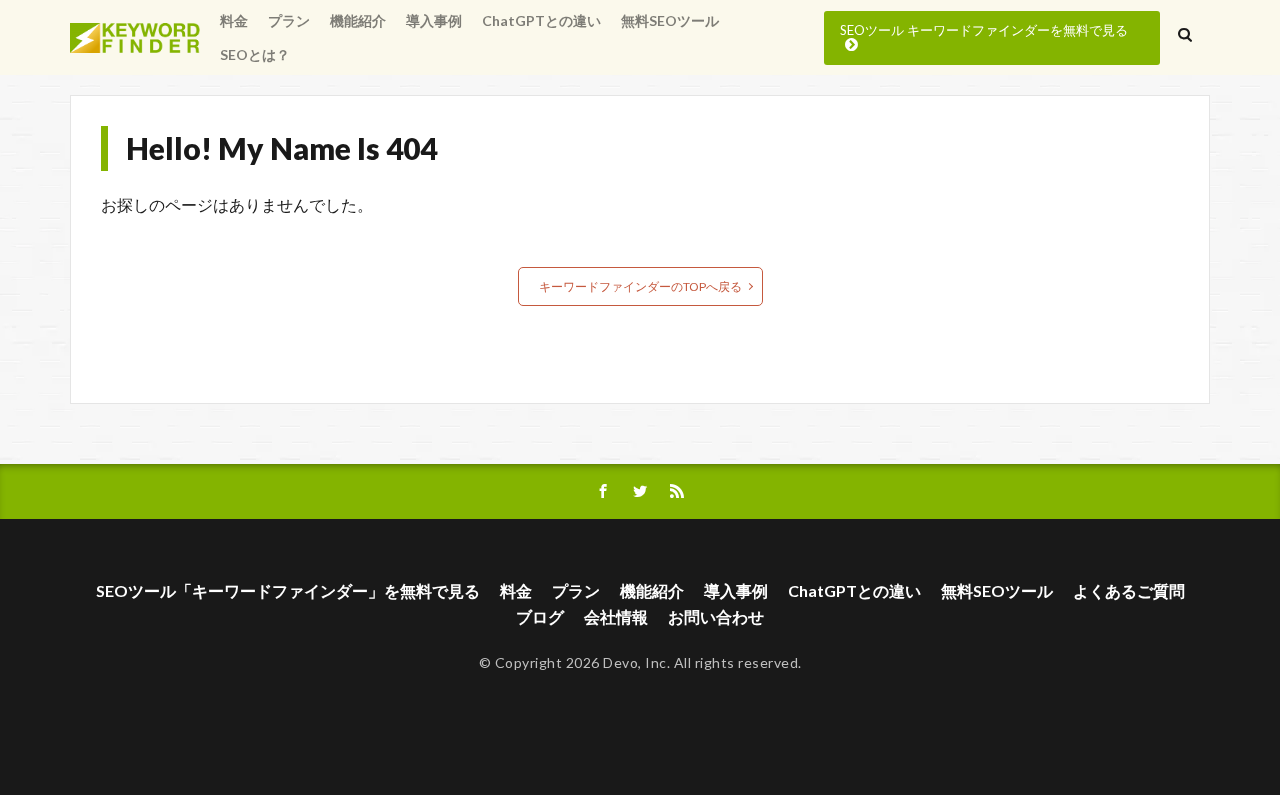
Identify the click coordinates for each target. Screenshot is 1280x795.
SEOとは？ (255, 54)
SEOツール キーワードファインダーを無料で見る (984, 30)
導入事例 (434, 20)
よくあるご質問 (1129, 590)
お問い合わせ (716, 616)
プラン (289, 20)
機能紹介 (358, 20)
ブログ (540, 616)
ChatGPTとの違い (541, 20)
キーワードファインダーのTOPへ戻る (640, 286)
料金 (234, 20)
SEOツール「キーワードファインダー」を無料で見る (288, 590)
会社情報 (616, 616)
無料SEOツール (670, 20)
